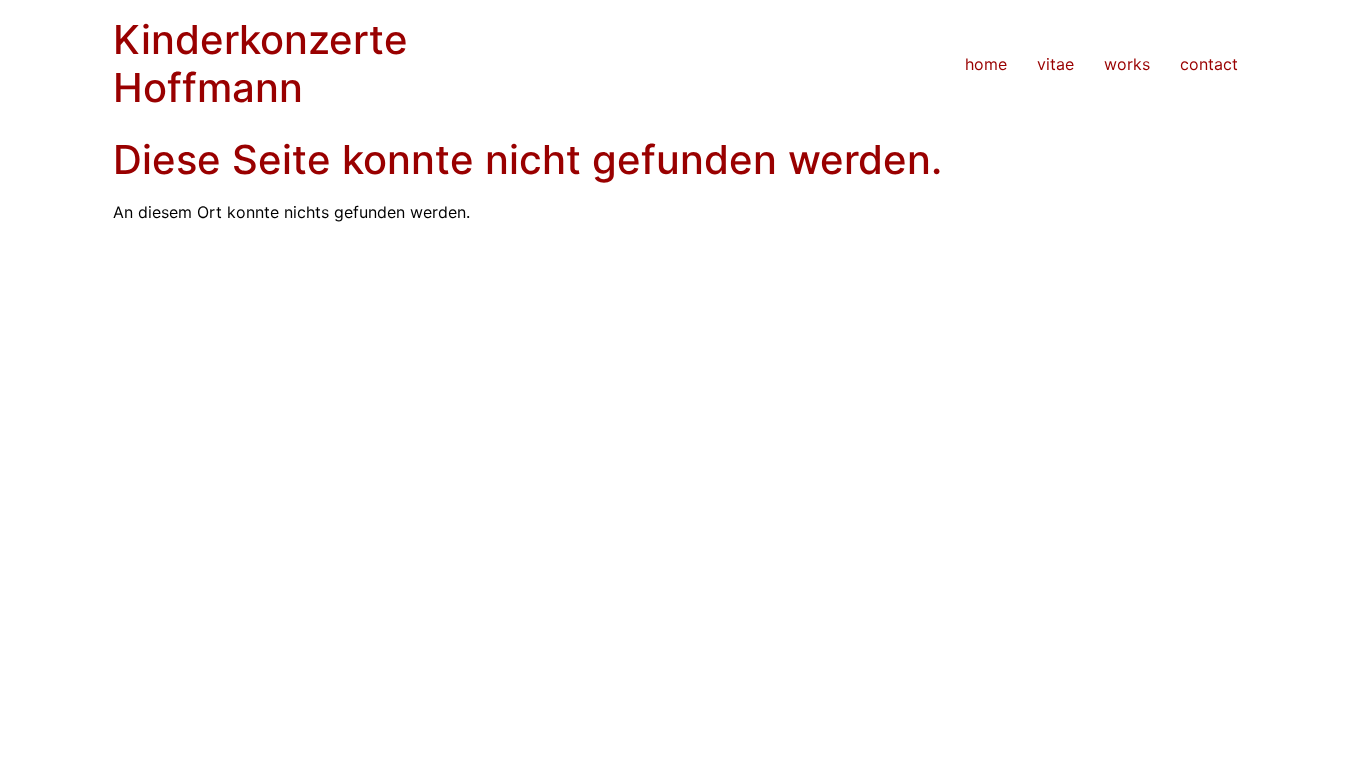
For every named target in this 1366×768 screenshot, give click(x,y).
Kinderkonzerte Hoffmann (260, 63)
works (1127, 64)
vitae (1055, 64)
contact (1209, 64)
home (986, 64)
